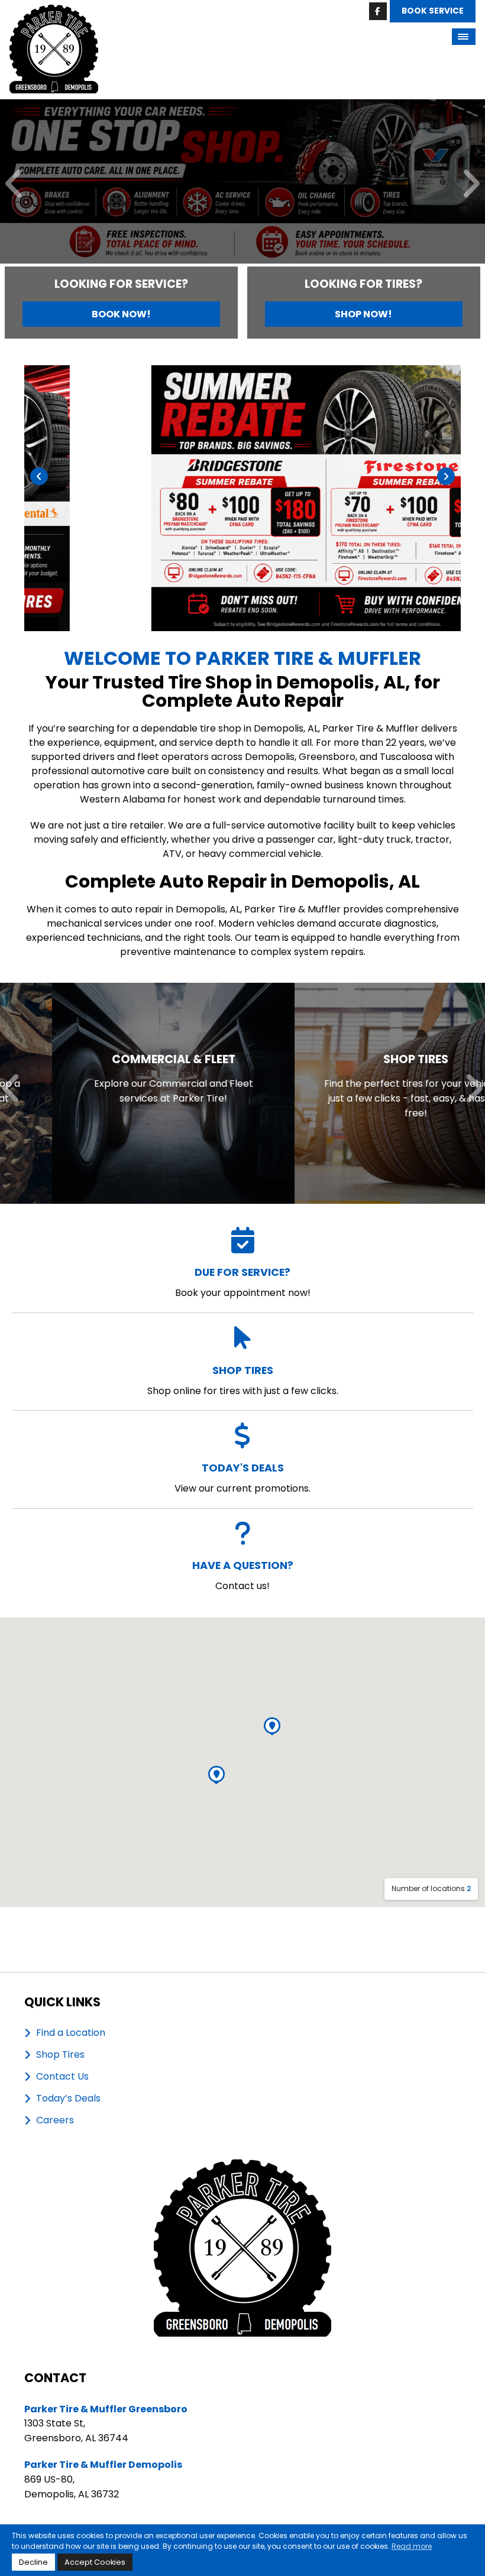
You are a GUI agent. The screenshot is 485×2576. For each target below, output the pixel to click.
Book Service (433, 11)
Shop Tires (60, 2055)
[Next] (471, 185)
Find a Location (71, 2033)
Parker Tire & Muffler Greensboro (106, 2409)
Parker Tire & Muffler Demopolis (103, 2465)
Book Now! (121, 314)
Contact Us (62, 2077)
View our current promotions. (242, 1478)
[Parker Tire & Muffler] (54, 12)
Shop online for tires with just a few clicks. (243, 1380)
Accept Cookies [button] (95, 2562)
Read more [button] (412, 2546)
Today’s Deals (68, 2099)
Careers (55, 2120)
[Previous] (14, 185)
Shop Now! (363, 314)
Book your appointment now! (243, 1282)
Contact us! (243, 1575)
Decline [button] (33, 2562)
